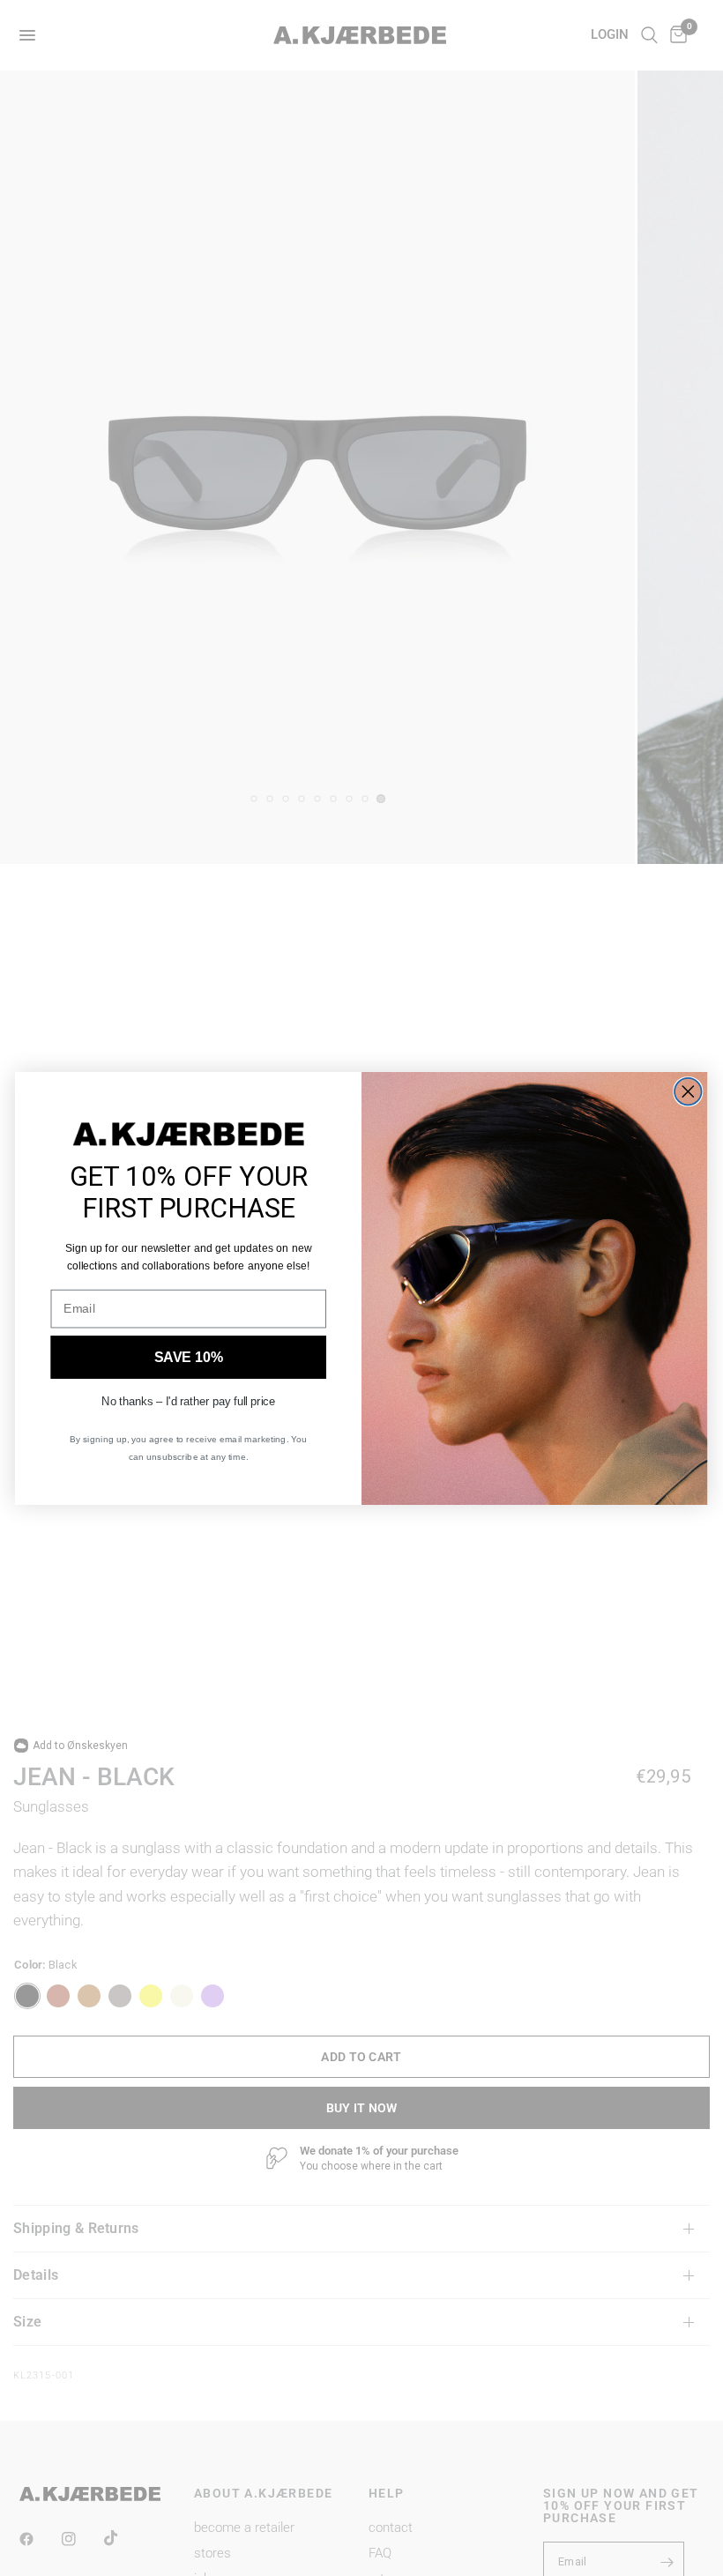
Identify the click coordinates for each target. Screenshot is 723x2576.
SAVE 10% (189, 1357)
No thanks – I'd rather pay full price (188, 1400)
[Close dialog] (688, 1092)
